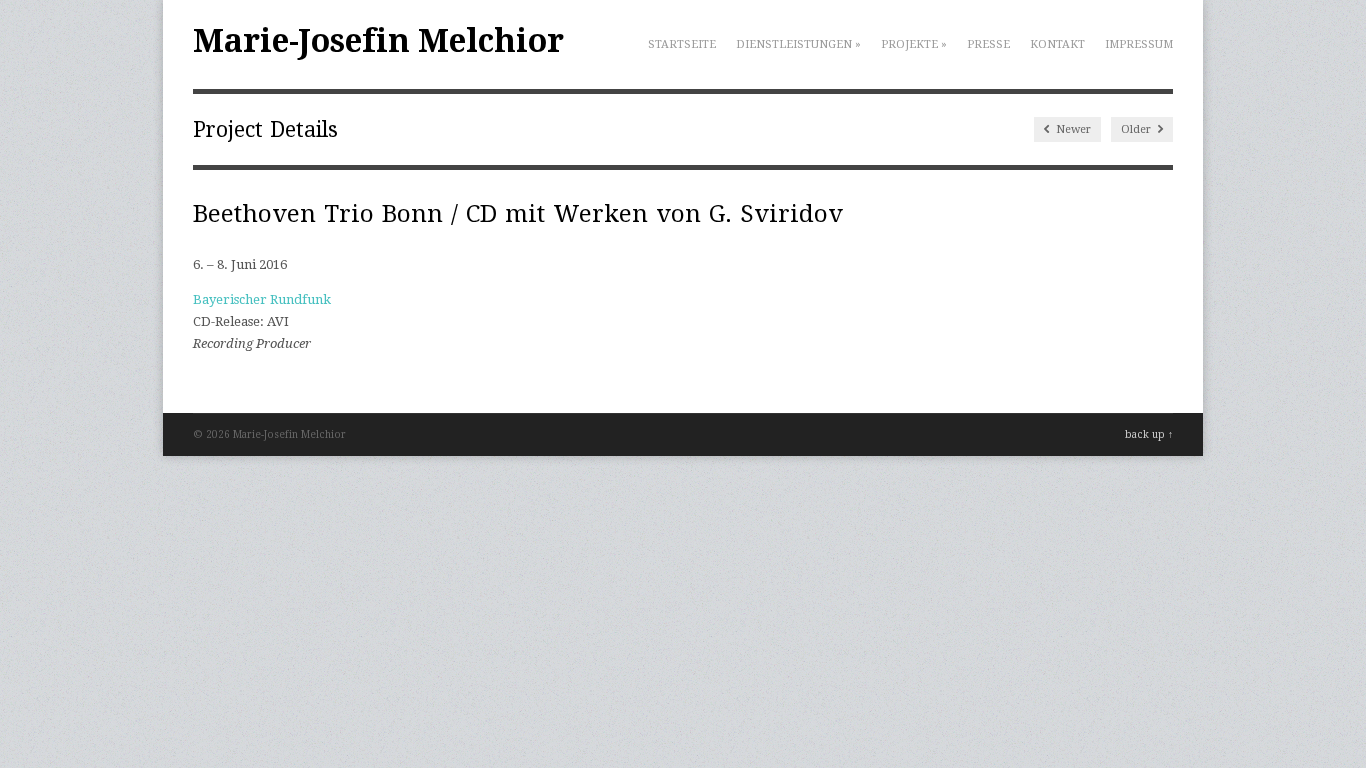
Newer (1072, 129)
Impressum (1139, 44)
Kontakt (1057, 44)
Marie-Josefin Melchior (378, 41)
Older (1137, 129)
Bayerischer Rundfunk (262, 299)
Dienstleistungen (798, 44)
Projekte (914, 44)
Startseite (682, 44)
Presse (988, 44)
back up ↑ (1149, 434)
